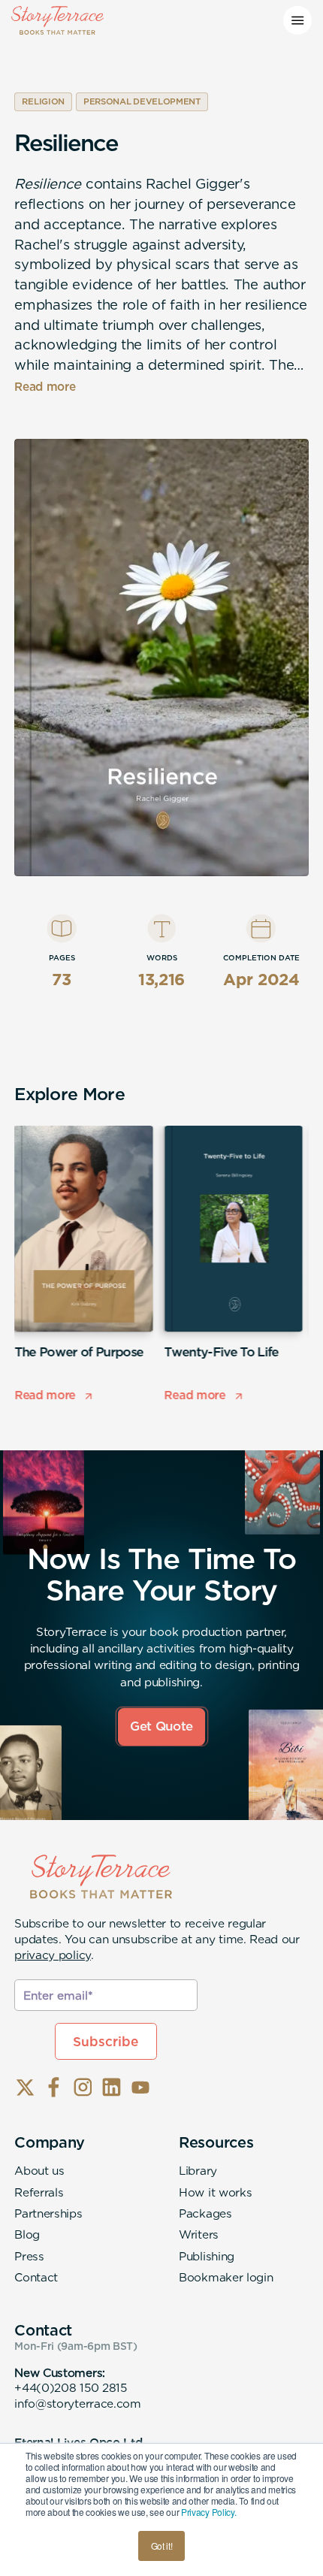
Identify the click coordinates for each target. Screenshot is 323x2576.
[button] (297, 20)
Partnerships (48, 2213)
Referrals (39, 2192)
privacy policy (53, 1955)
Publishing (207, 2256)
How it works (215, 2192)
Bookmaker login (226, 2277)
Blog (27, 2234)
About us (39, 2171)
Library (198, 2171)
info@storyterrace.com (78, 2404)
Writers (199, 2234)
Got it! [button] (162, 2546)
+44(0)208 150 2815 (70, 2388)
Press (29, 2256)
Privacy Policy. (208, 2512)
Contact (36, 2277)
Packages (205, 2213)
